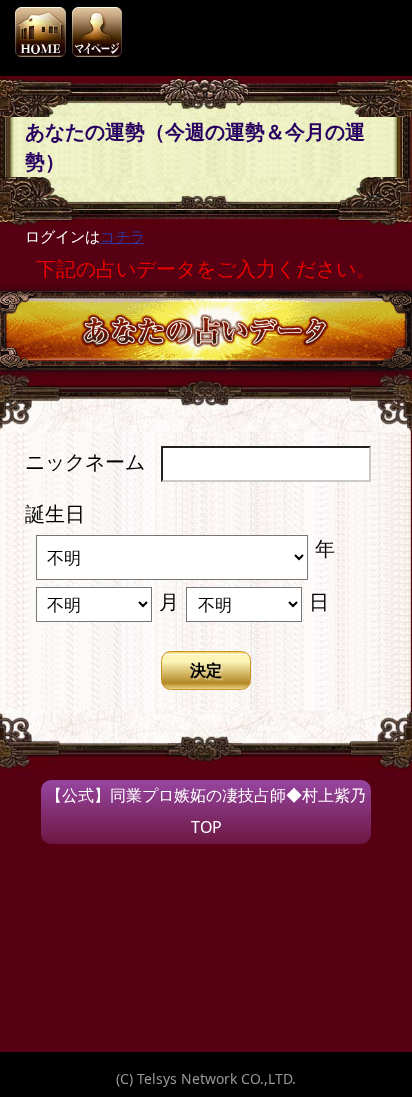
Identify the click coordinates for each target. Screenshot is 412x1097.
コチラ (122, 236)
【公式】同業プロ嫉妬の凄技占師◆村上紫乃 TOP (206, 811)
